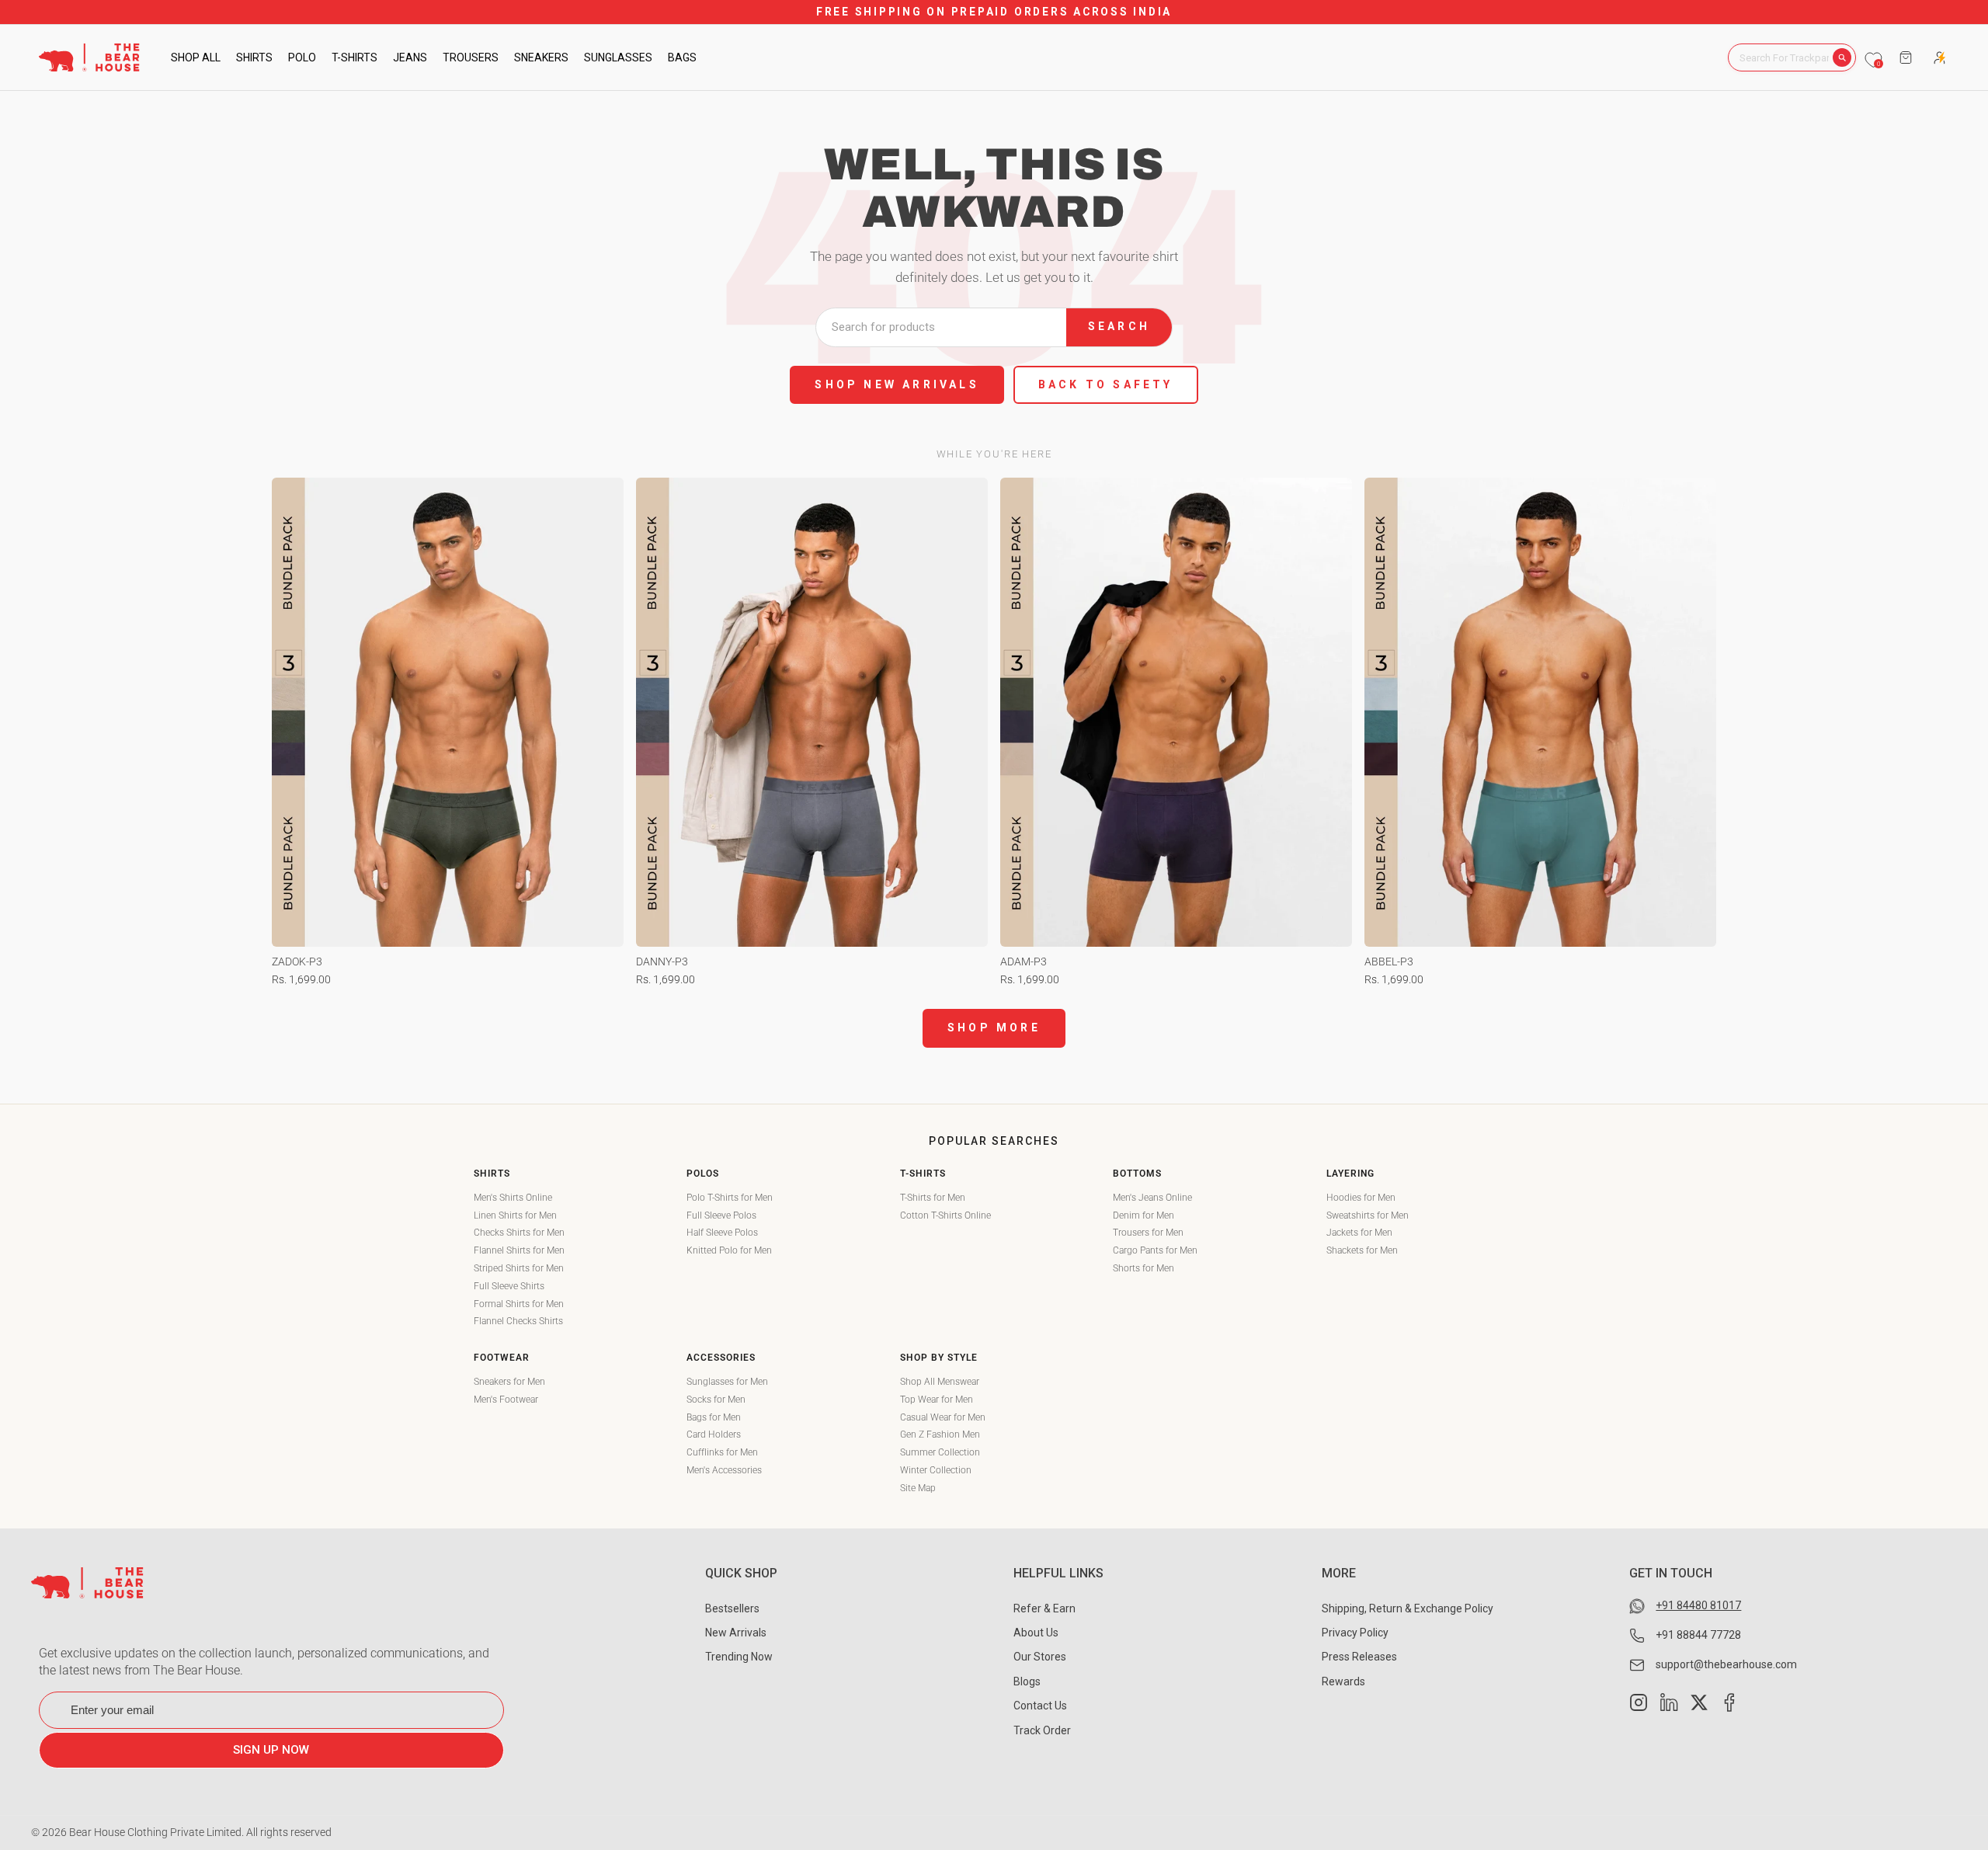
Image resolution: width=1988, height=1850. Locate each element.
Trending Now (739, 1657)
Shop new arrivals (897, 384)
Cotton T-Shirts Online (945, 1215)
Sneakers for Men (509, 1382)
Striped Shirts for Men (519, 1268)
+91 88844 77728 (1698, 1635)
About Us (1036, 1633)
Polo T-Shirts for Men (730, 1198)
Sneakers (541, 57)
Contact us (1040, 1706)
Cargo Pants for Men (1155, 1250)
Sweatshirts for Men (1368, 1215)
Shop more (994, 1028)
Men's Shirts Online (513, 1198)
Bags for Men (714, 1417)
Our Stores (1040, 1657)
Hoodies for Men (1361, 1198)
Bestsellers (732, 1608)
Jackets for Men (1359, 1233)
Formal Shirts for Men (519, 1304)
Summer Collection (940, 1452)
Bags (682, 57)
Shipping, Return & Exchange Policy (1408, 1608)
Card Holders (714, 1434)
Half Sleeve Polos (722, 1233)
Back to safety (1106, 384)
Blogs (1027, 1681)
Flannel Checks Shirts (518, 1321)
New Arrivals (736, 1633)
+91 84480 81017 (1698, 1605)
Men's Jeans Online (1152, 1198)
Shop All (196, 57)
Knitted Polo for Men (729, 1250)
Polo (302, 57)
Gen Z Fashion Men (940, 1434)
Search (1119, 326)
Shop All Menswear (940, 1382)
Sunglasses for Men (727, 1382)
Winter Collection (936, 1470)
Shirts (254, 57)
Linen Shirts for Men (515, 1215)
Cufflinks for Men (722, 1452)
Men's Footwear (506, 1400)
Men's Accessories (724, 1470)
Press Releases (1359, 1657)
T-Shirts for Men (933, 1198)
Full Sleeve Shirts (509, 1286)
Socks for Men (716, 1400)
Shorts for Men (1143, 1268)
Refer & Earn (1044, 1608)
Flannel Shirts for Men (519, 1250)
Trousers (471, 57)
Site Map (918, 1488)
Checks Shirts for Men (519, 1233)
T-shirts (355, 57)
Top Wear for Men (937, 1400)
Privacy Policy (1355, 1633)
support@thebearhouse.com (1726, 1664)
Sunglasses (618, 57)
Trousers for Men (1148, 1233)
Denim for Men (1143, 1215)
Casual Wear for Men (943, 1417)
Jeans (410, 57)
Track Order (1042, 1730)
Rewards (1343, 1681)
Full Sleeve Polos (721, 1215)
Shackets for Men (1362, 1250)
